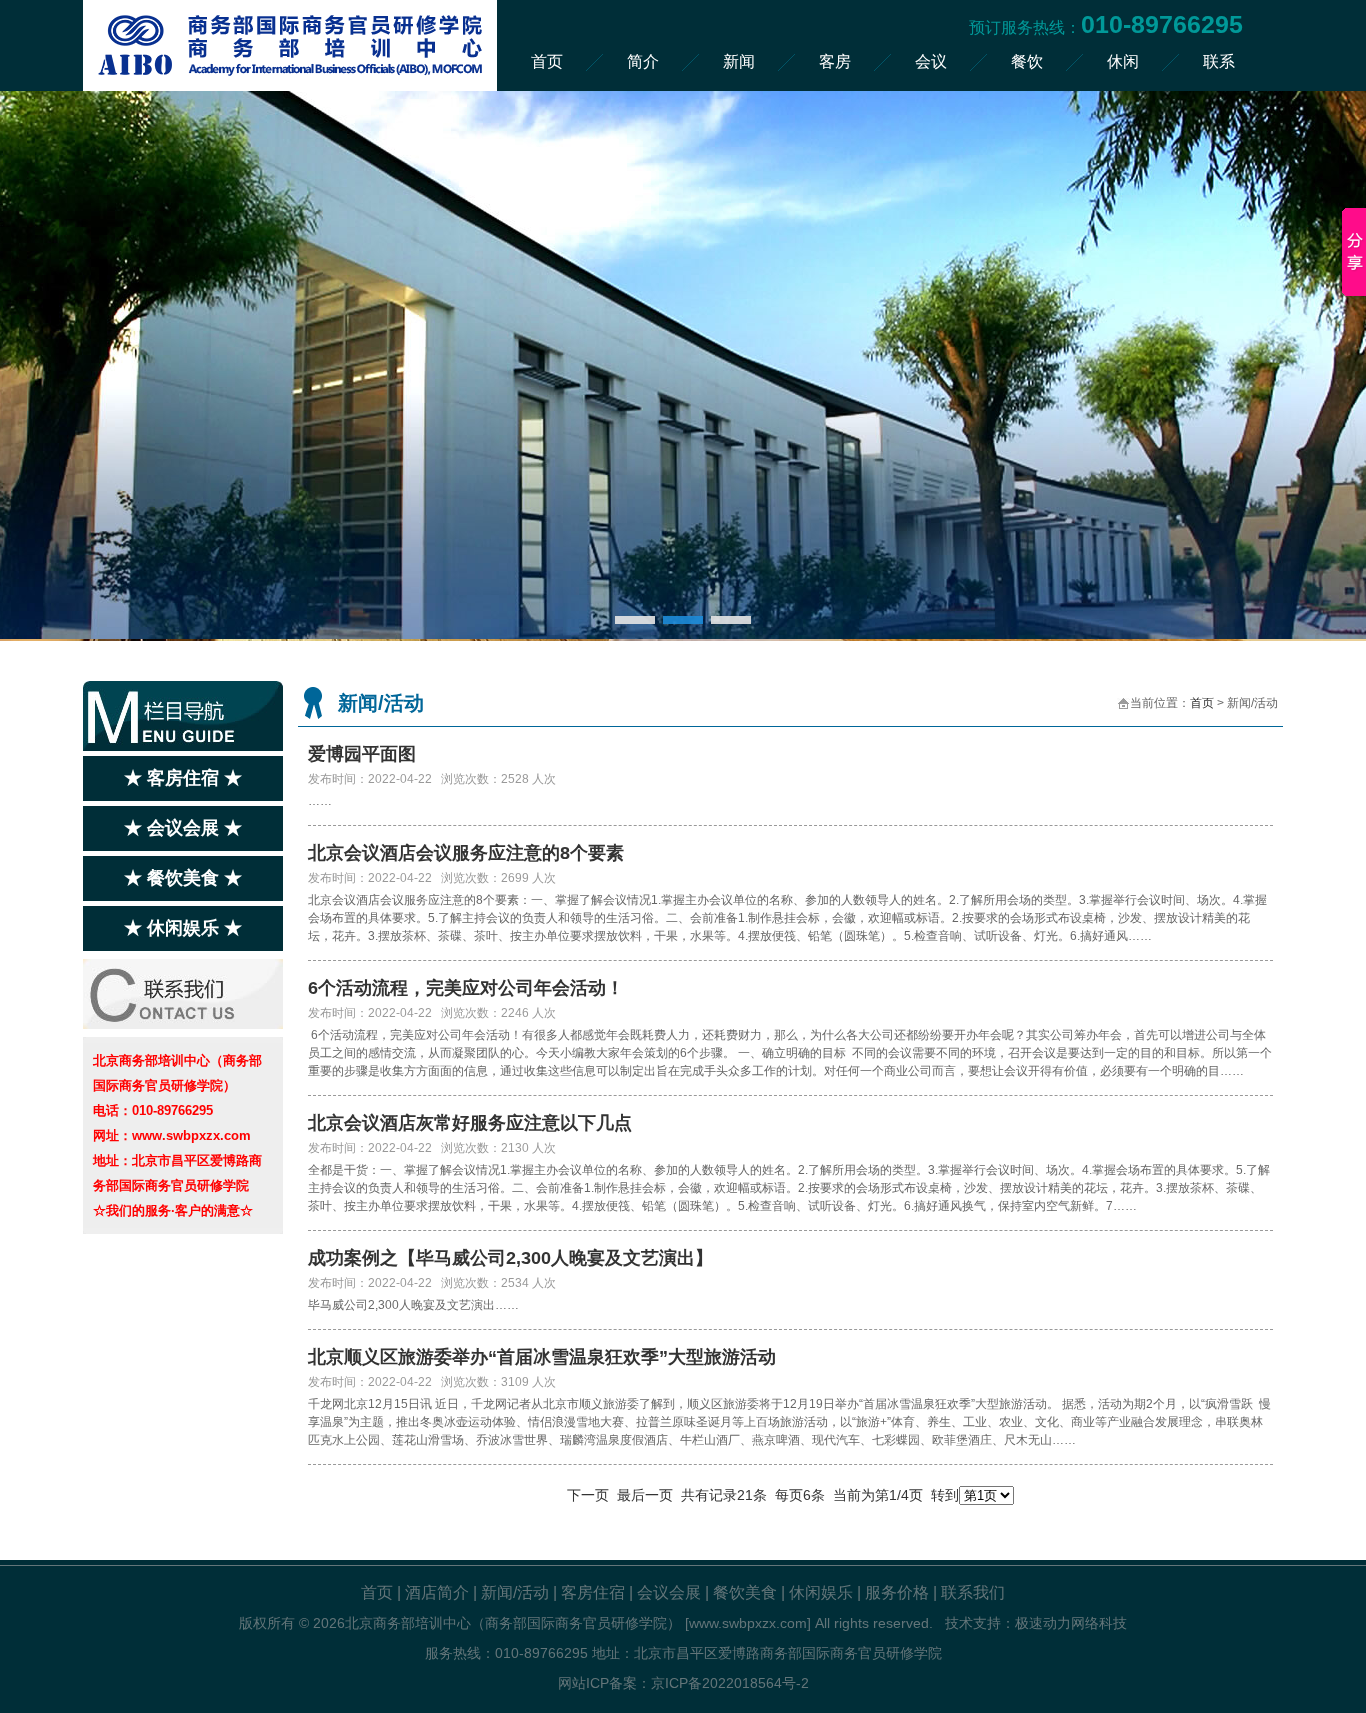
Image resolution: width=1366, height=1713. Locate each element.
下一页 (588, 1495)
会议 (931, 61)
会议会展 (669, 1592)
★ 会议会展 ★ (183, 828)
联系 (1219, 61)
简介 (643, 61)
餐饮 (1027, 61)
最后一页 (645, 1495)
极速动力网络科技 (1071, 1623)
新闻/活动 (515, 1592)
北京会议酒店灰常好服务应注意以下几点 (470, 1123)
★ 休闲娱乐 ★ (183, 928)
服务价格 (897, 1592)
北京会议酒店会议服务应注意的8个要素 (466, 853)
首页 (547, 61)
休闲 (1123, 61)
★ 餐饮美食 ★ (183, 878)
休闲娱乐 (821, 1592)
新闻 (739, 61)
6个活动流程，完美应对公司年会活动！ (466, 988)
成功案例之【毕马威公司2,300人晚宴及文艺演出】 (510, 1258)
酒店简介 (437, 1592)
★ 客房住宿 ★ (183, 778)
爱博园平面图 (362, 754)
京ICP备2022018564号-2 (730, 1683)
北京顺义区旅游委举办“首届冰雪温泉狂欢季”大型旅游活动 (542, 1357)
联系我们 (973, 1592)
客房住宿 (593, 1592)
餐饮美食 (745, 1592)
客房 (835, 61)
